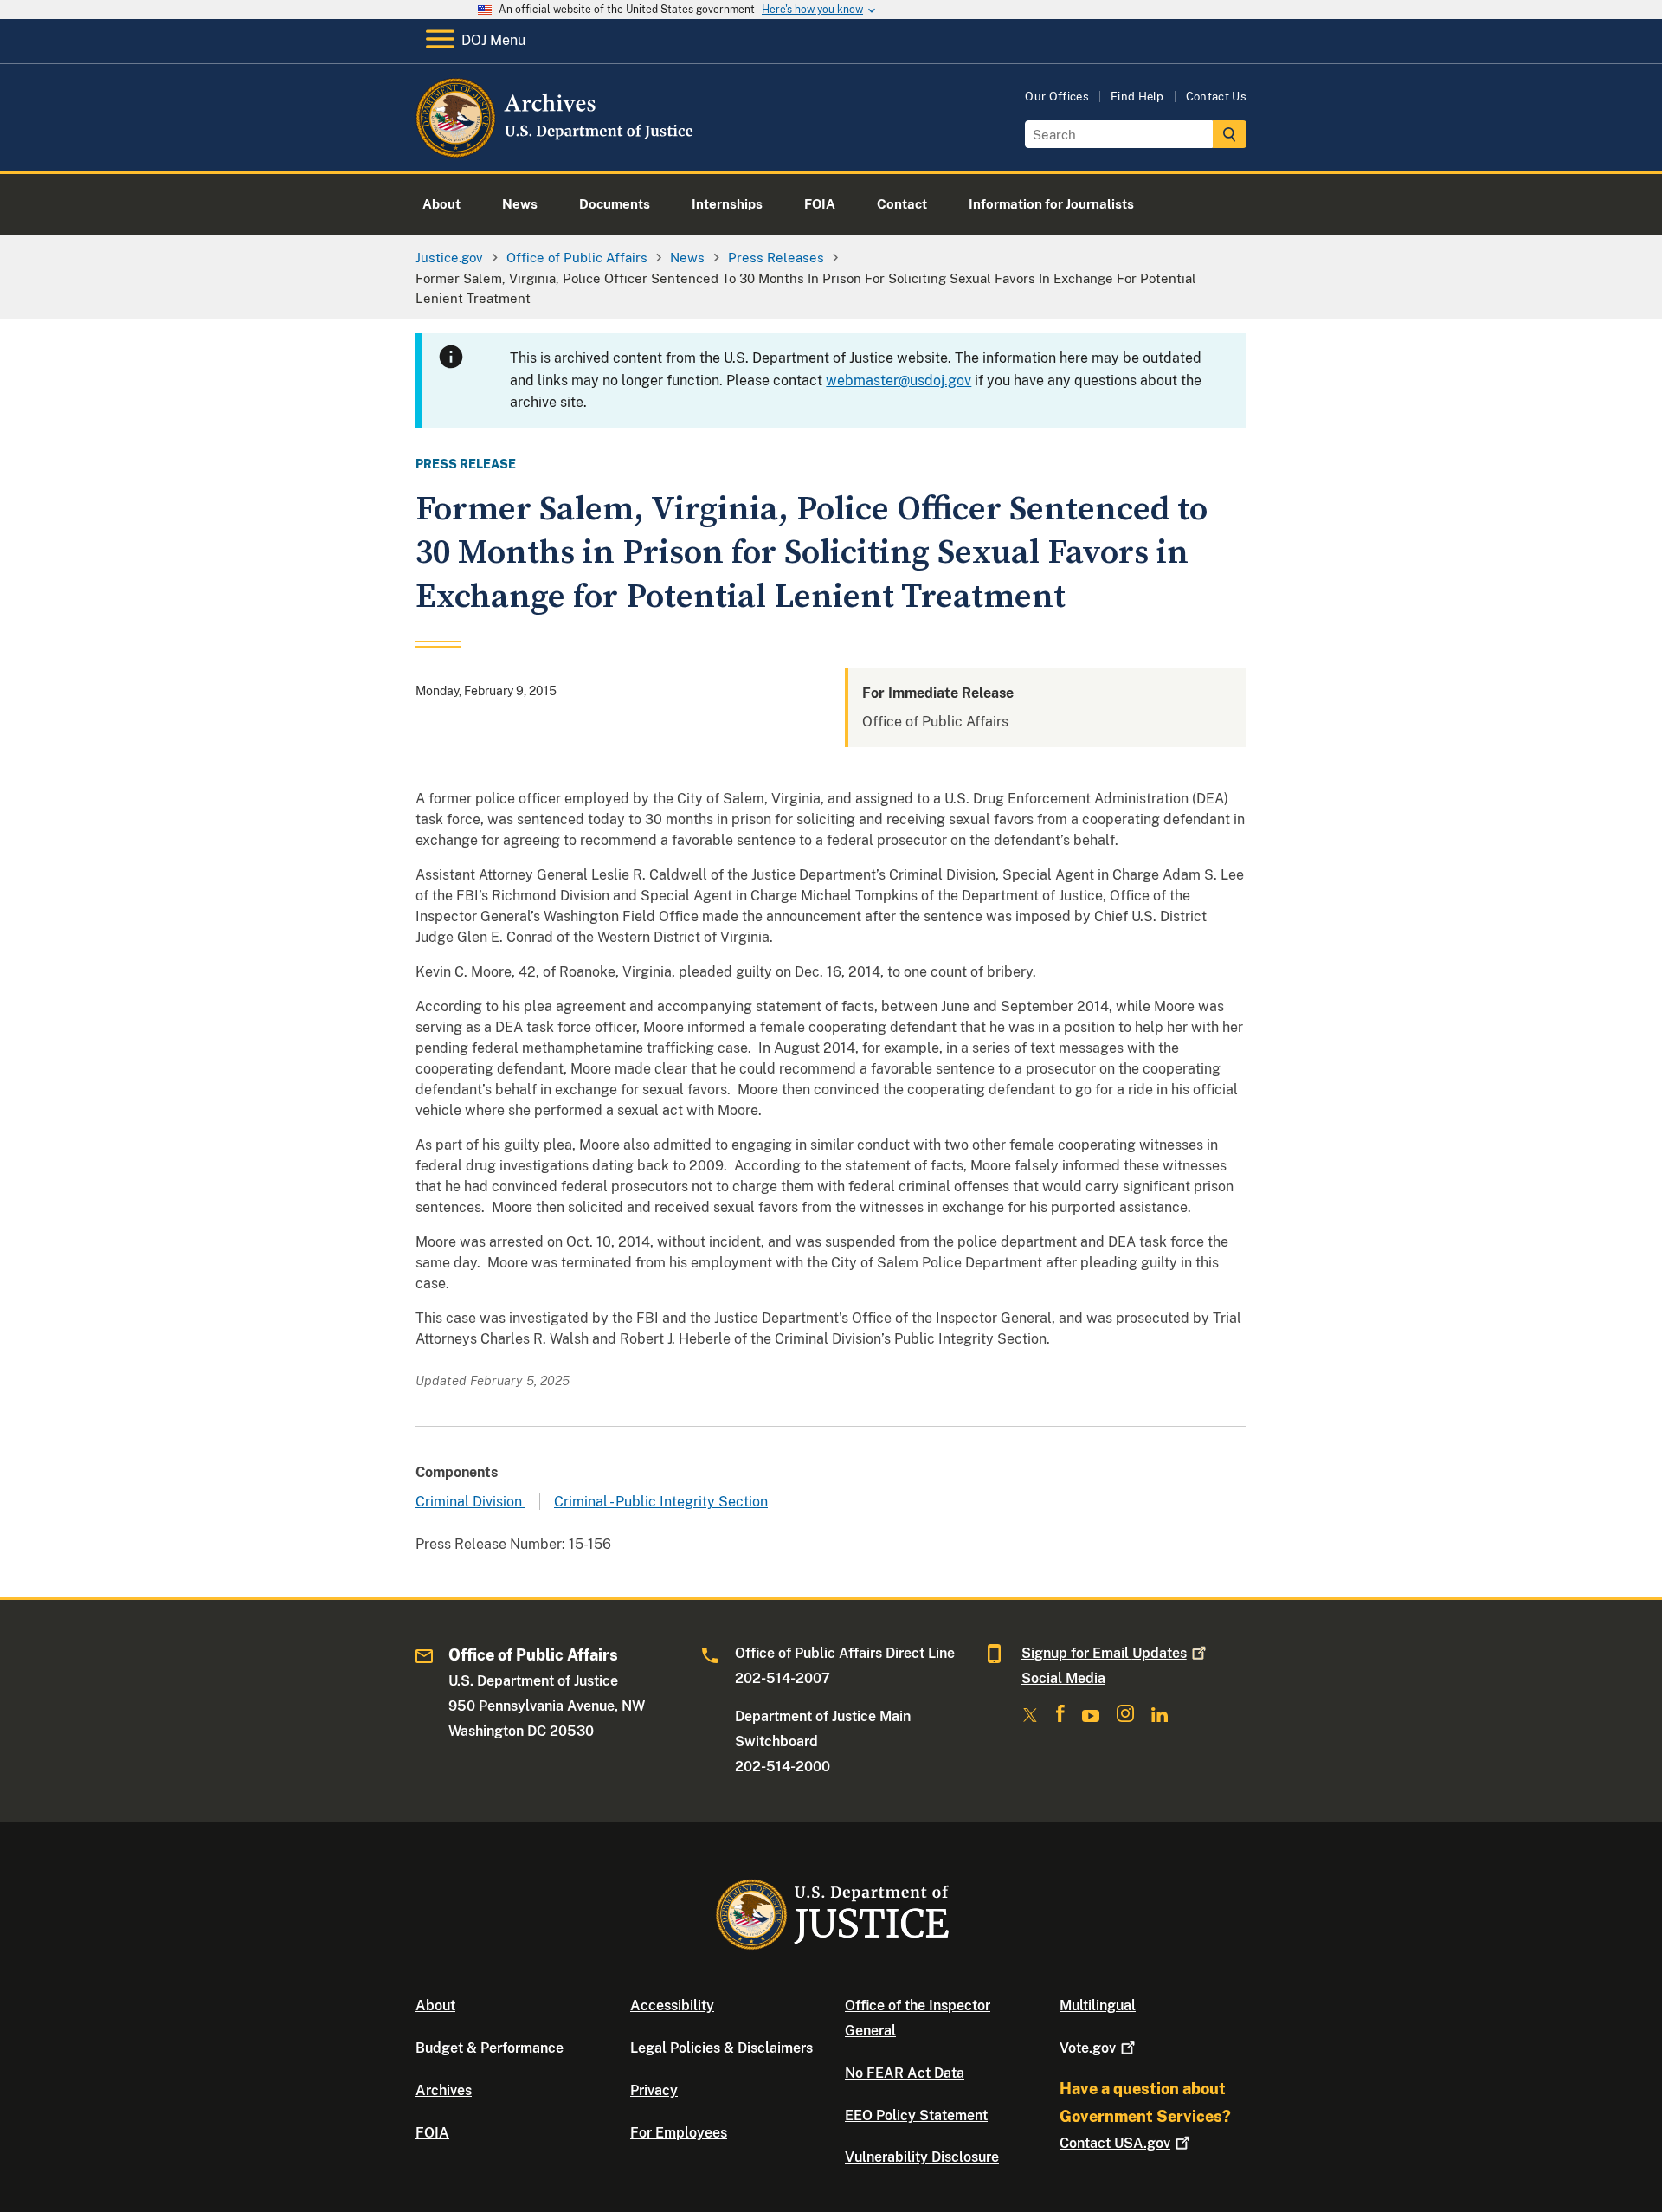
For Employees (679, 2133)
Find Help (1137, 97)
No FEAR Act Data (905, 2073)
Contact (1115, 2143)
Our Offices (1057, 97)
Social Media (1063, 1678)
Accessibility (672, 2006)
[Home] (556, 151)
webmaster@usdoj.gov (899, 380)
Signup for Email (1104, 1653)
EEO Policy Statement (916, 2115)
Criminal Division (470, 1502)
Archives (444, 2090)
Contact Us (1216, 97)
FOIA (432, 2133)
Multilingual (1098, 2006)
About (435, 2006)
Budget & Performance (490, 2048)
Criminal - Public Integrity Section (661, 1502)
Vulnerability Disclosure (922, 2157)
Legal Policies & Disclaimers (721, 2048)
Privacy (654, 2090)
